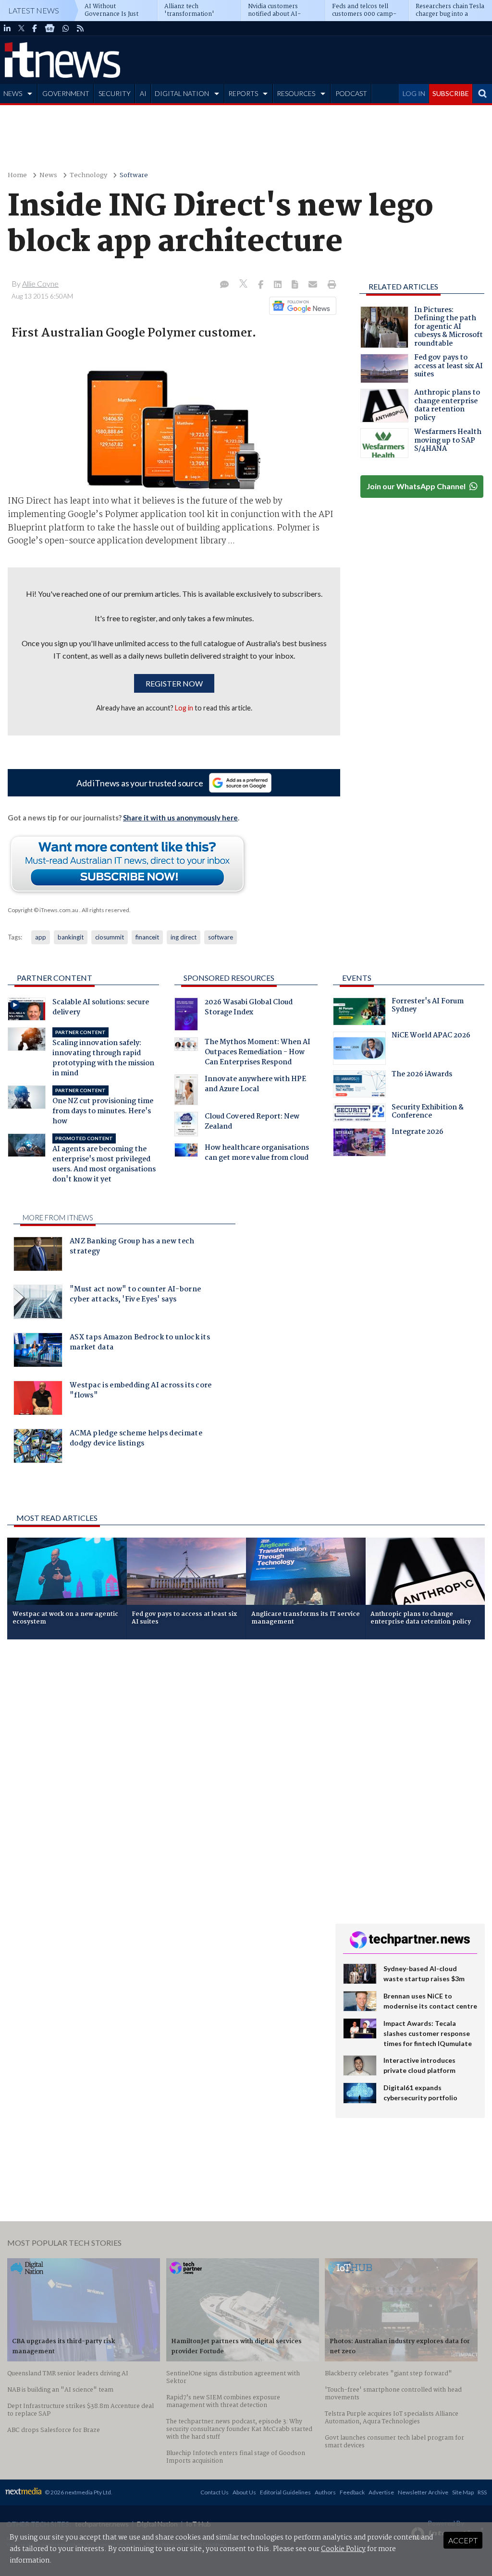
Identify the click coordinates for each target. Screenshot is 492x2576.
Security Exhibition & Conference (428, 1113)
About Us (244, 2492)
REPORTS (243, 93)
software (221, 937)
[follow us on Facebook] (35, 28)
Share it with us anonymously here (180, 818)
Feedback (352, 2492)
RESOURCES (296, 93)
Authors (325, 2492)
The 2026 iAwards (422, 1075)
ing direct (184, 937)
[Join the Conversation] (224, 285)
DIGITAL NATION (182, 93)
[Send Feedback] (296, 285)
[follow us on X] (21, 28)
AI (143, 93)
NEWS (13, 93)
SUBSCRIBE (451, 93)
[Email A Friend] (314, 285)
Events (357, 978)
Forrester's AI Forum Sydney (428, 1007)
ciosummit (110, 937)
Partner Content (55, 978)
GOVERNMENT (66, 93)
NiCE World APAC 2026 (431, 1036)
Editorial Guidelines (285, 2492)
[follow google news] (50, 28)
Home (17, 175)
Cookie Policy (343, 2549)
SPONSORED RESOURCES (229, 978)
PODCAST (351, 93)
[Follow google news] (301, 306)
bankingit (71, 937)
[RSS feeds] (80, 28)
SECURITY (115, 93)
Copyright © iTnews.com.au (43, 910)
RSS (482, 2492)
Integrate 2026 (418, 1133)
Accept (463, 2540)
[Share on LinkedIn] (279, 285)
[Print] (330, 285)
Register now (174, 683)
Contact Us (215, 2492)
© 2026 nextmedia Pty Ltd (78, 2492)
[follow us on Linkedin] (7, 28)
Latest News (34, 10)
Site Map (463, 2492)
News (48, 175)
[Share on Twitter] (244, 285)
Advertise (381, 2492)
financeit (147, 937)
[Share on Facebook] (262, 285)
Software (134, 175)
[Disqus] (164, 1775)
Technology (88, 175)
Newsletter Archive (423, 2492)
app (41, 937)
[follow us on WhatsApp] (66, 28)
